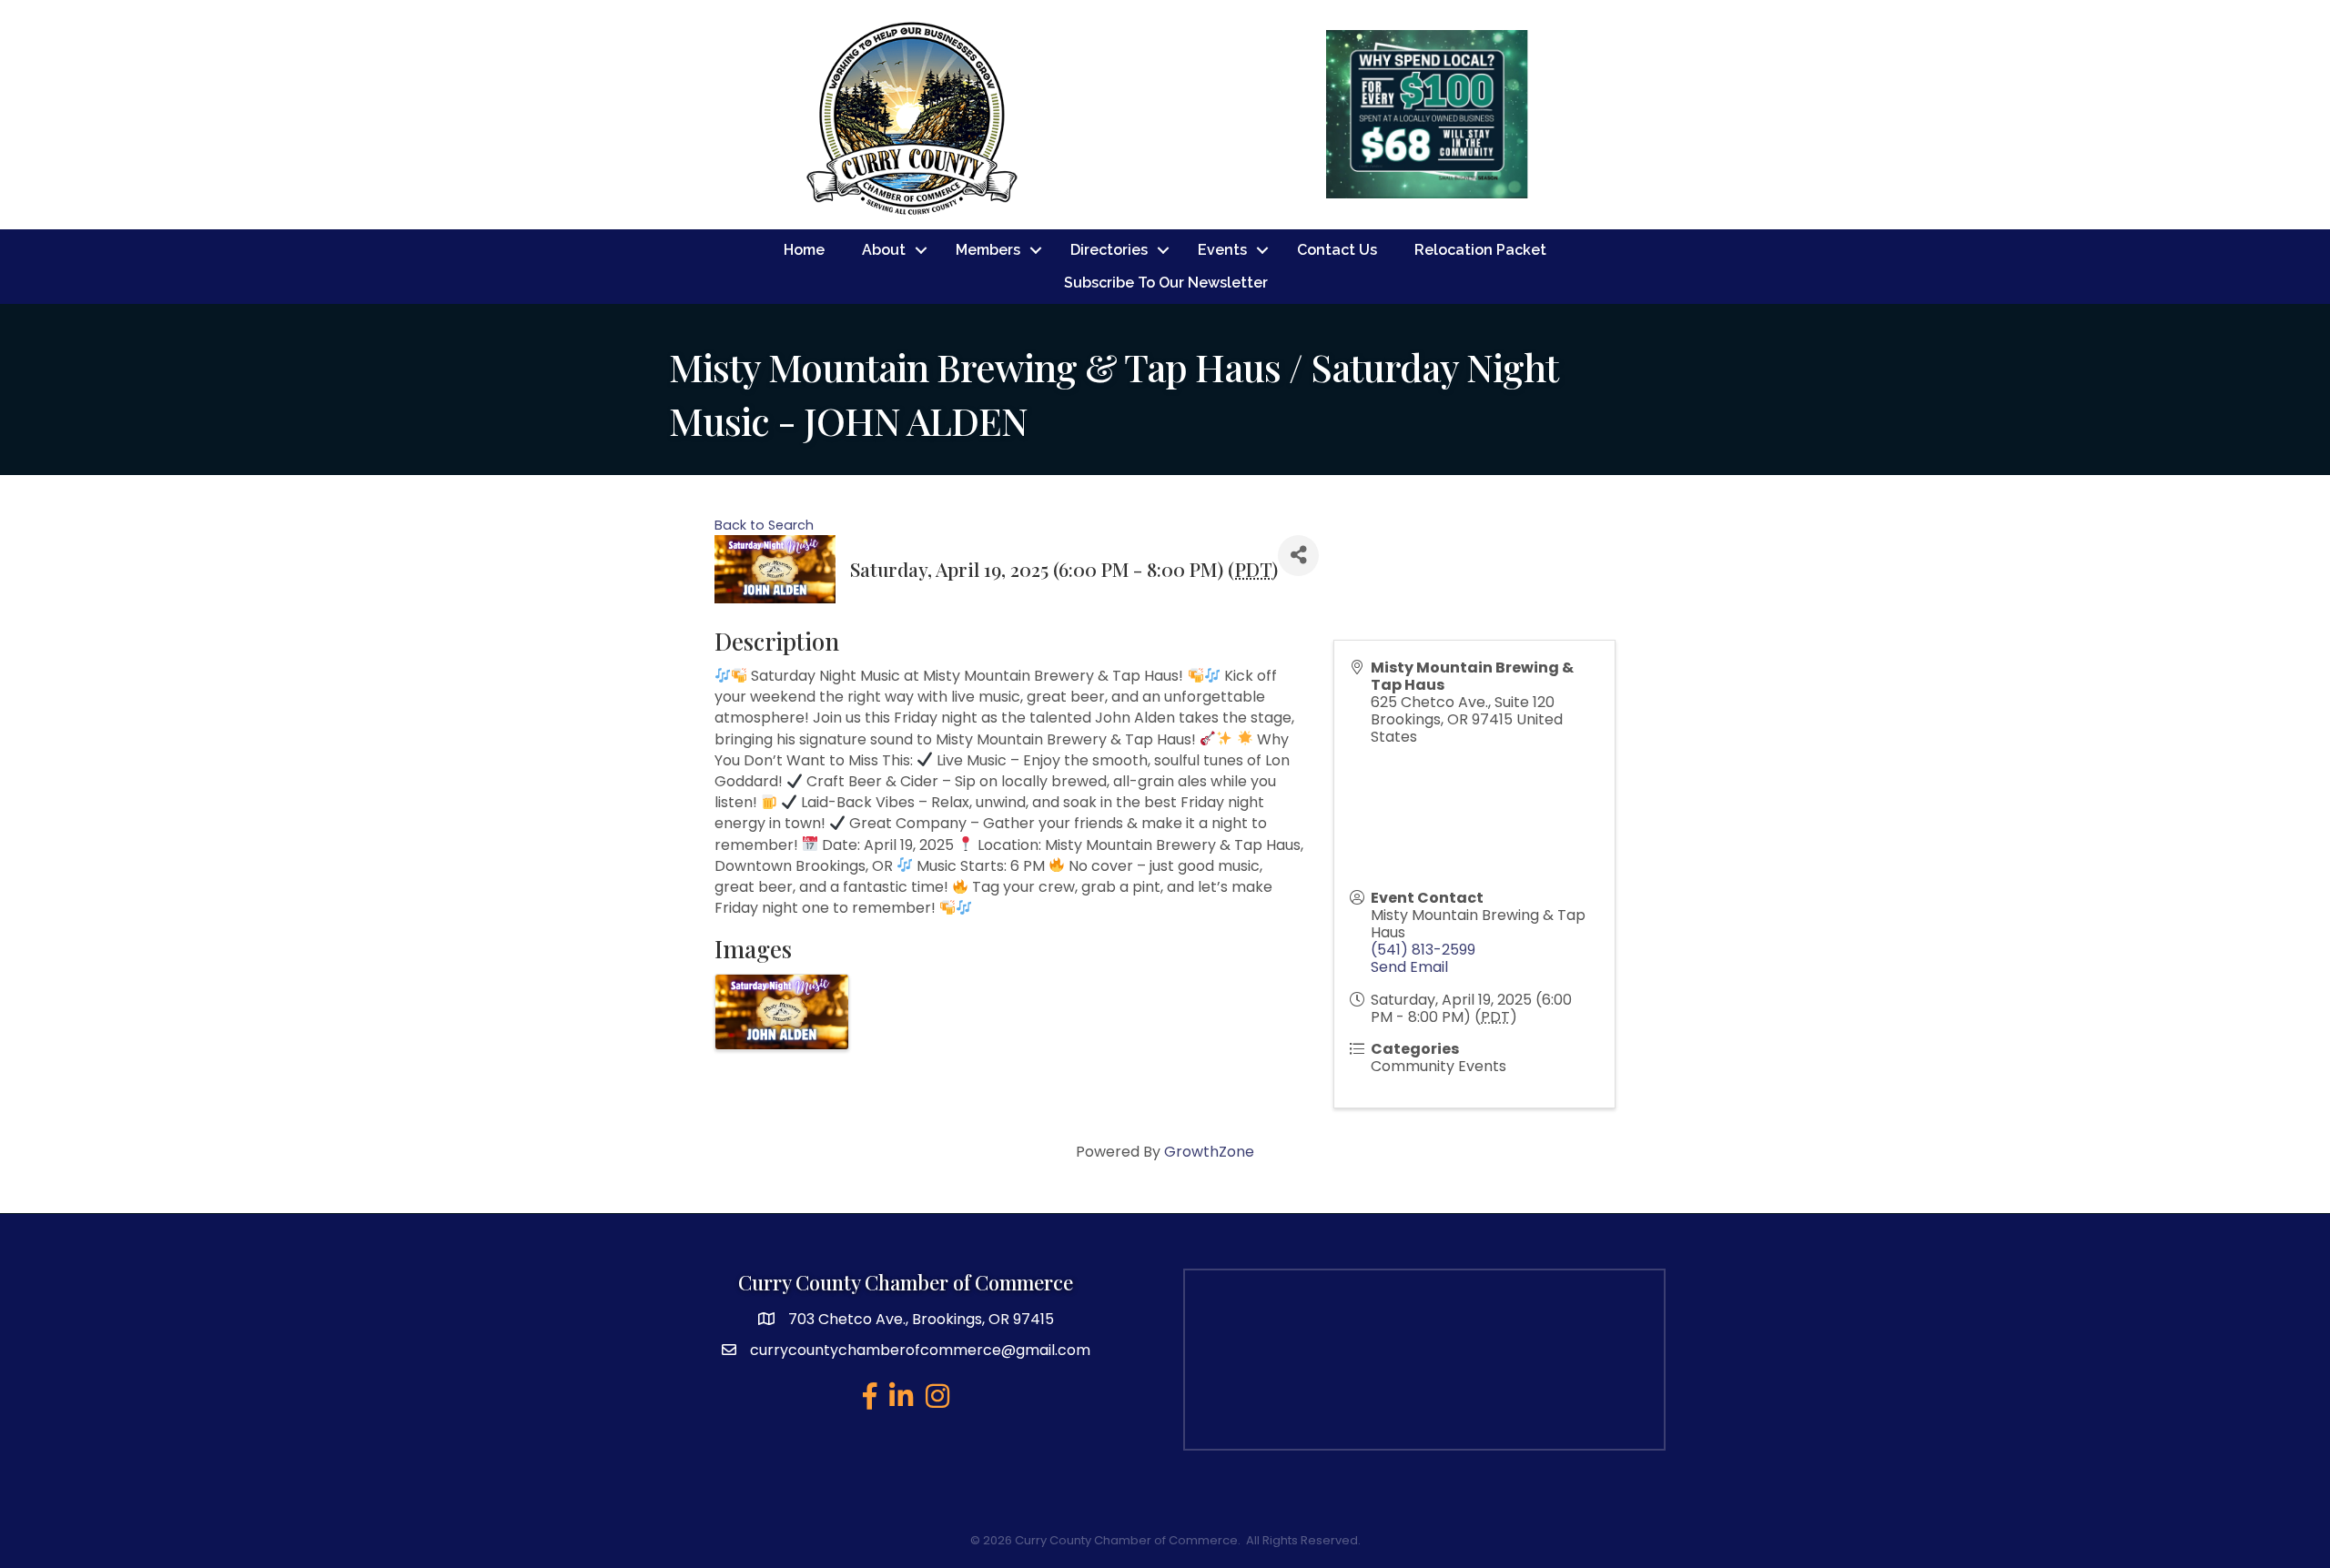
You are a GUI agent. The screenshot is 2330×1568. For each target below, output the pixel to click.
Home (804, 250)
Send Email (1409, 967)
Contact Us (1337, 250)
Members (988, 250)
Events (1222, 250)
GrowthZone (1209, 1152)
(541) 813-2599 (1423, 950)
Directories (1109, 250)
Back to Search (764, 525)
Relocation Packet (1480, 250)
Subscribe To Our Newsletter (1166, 283)
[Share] (1298, 556)
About (884, 250)
